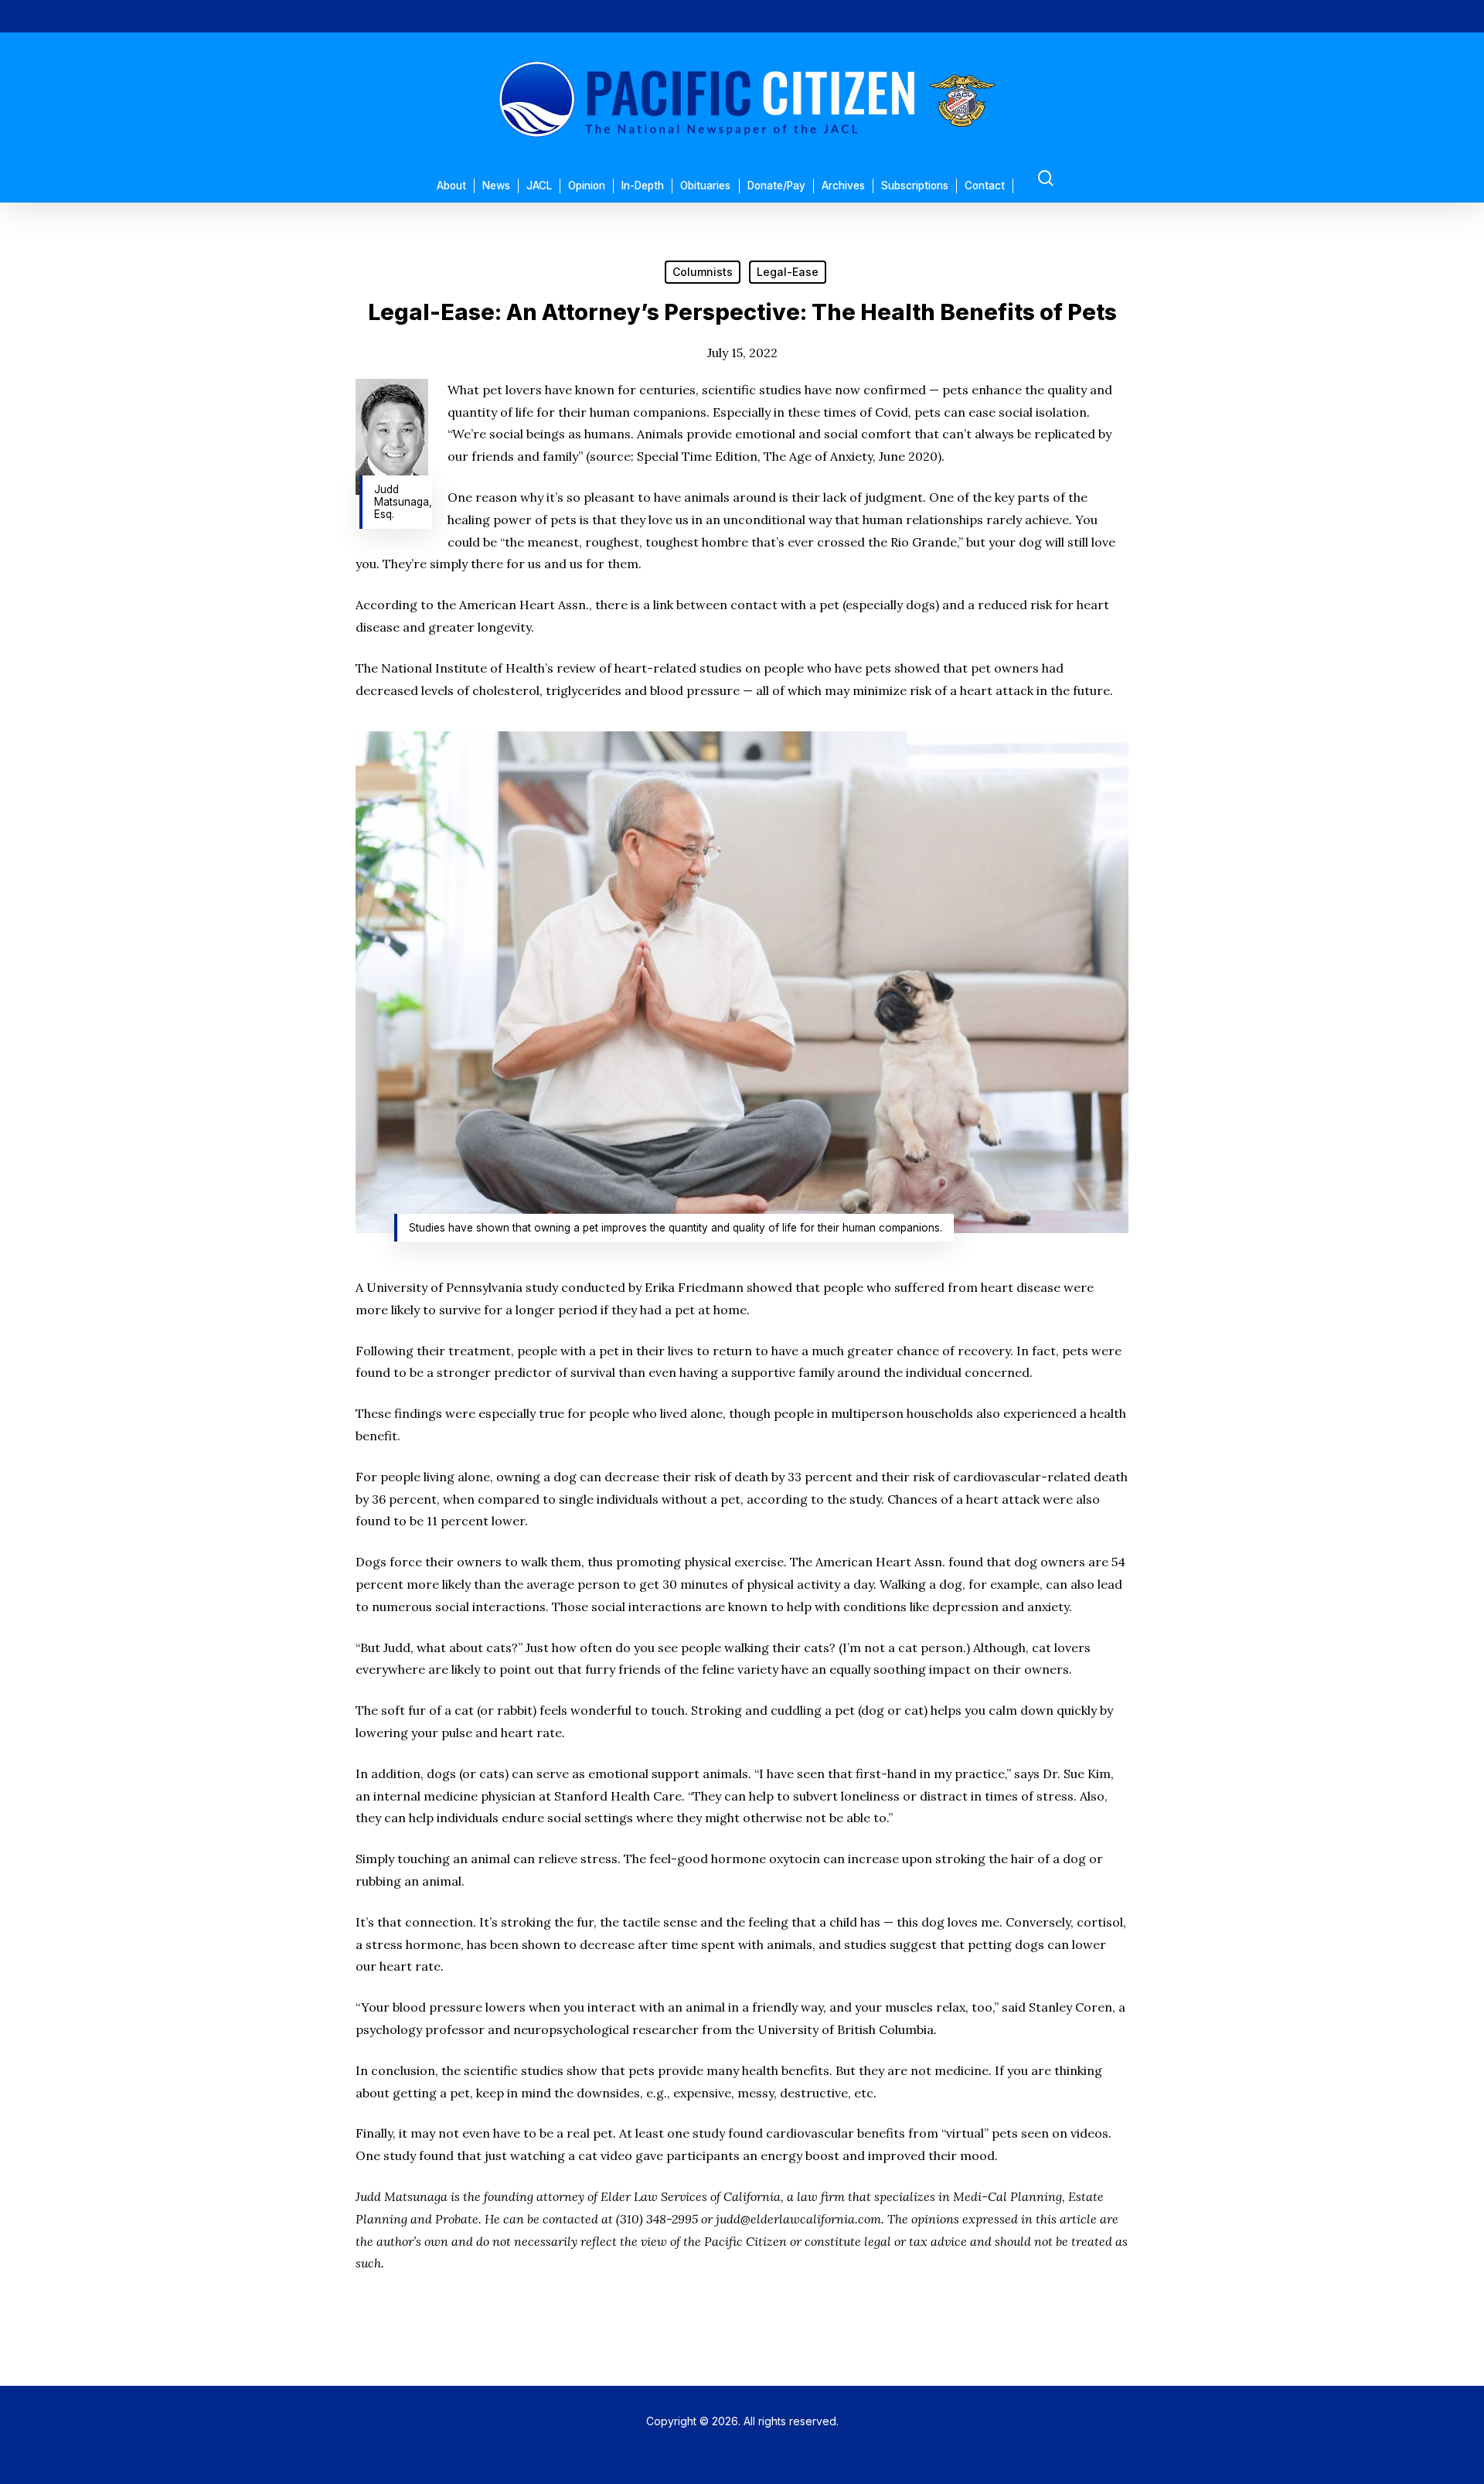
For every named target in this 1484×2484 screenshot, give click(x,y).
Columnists (703, 272)
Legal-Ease (788, 272)
